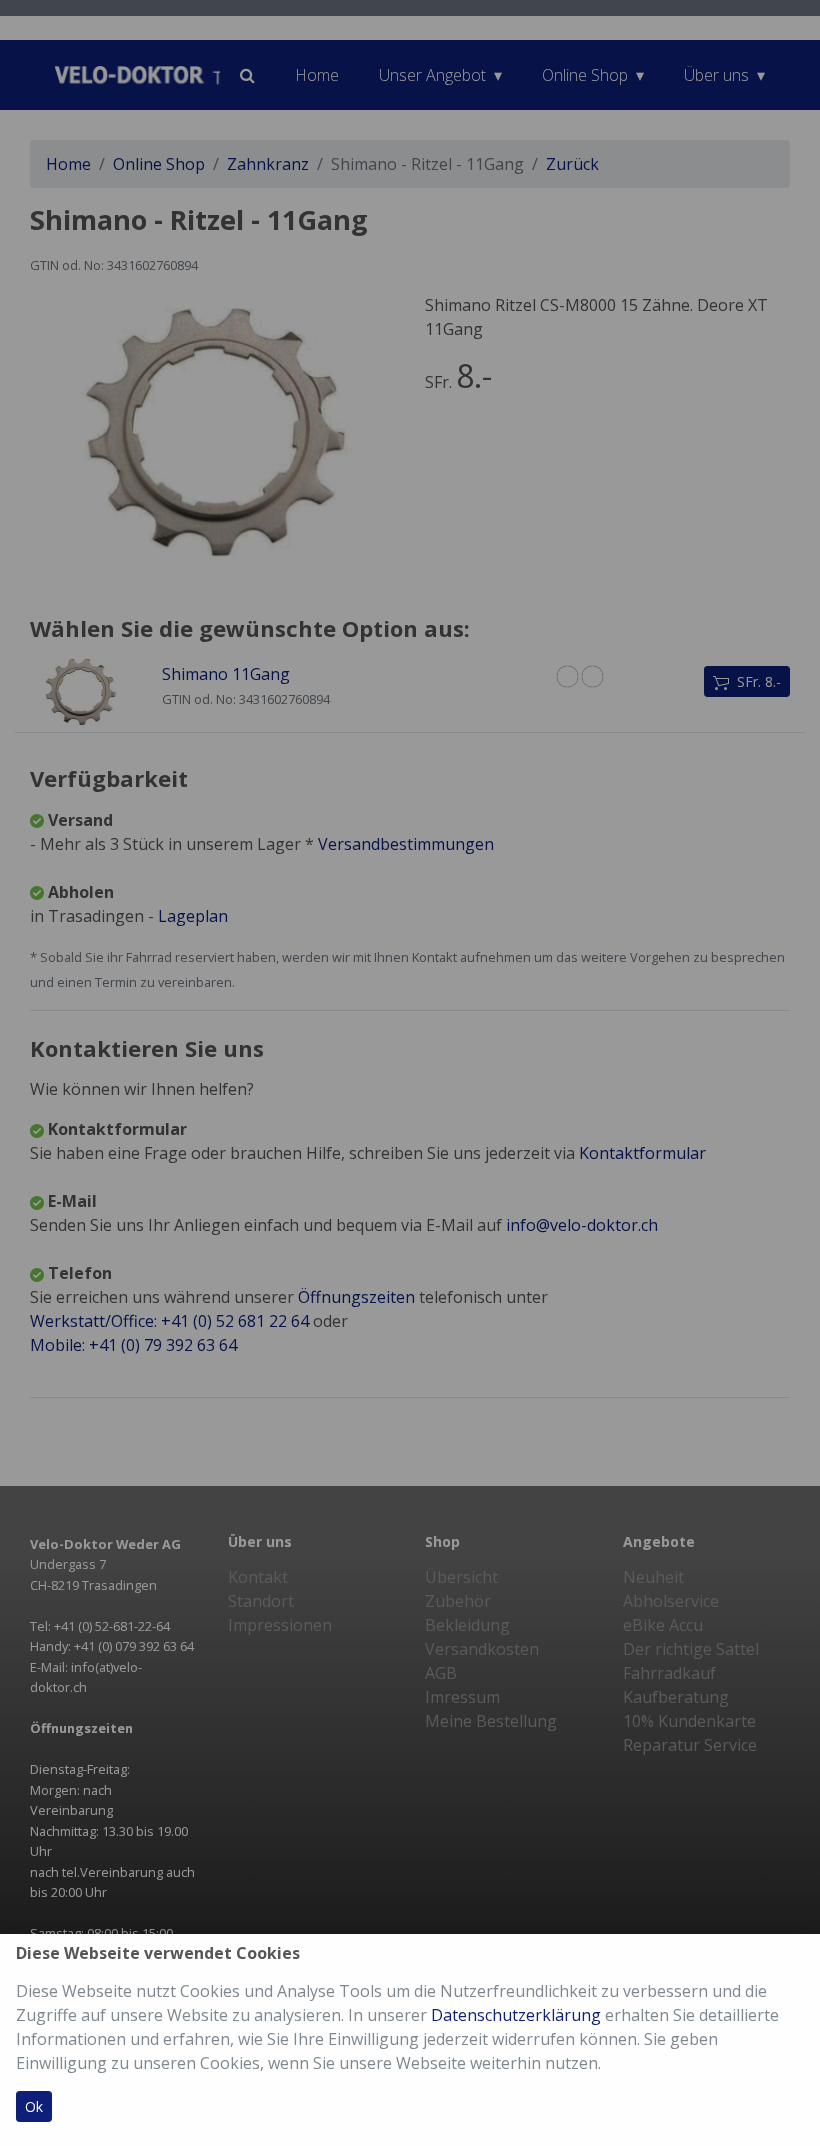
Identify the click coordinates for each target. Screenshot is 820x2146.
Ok (34, 2106)
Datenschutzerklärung (516, 2015)
